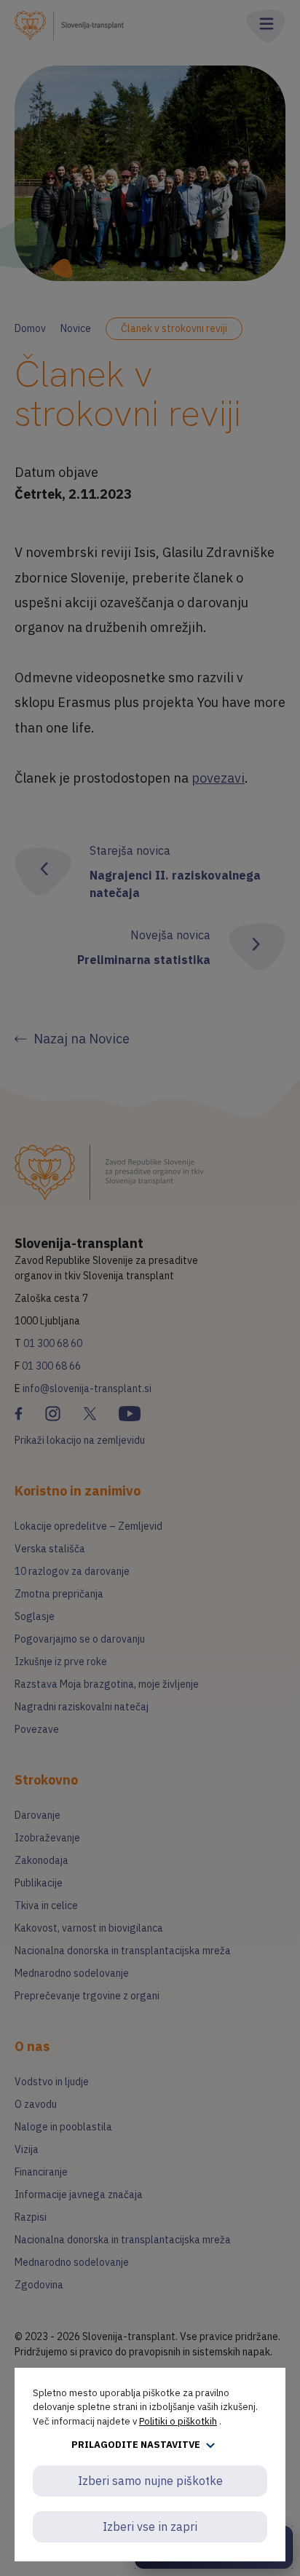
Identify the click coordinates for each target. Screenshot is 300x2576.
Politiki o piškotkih (178, 2421)
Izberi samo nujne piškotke (150, 2481)
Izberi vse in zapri (150, 2526)
